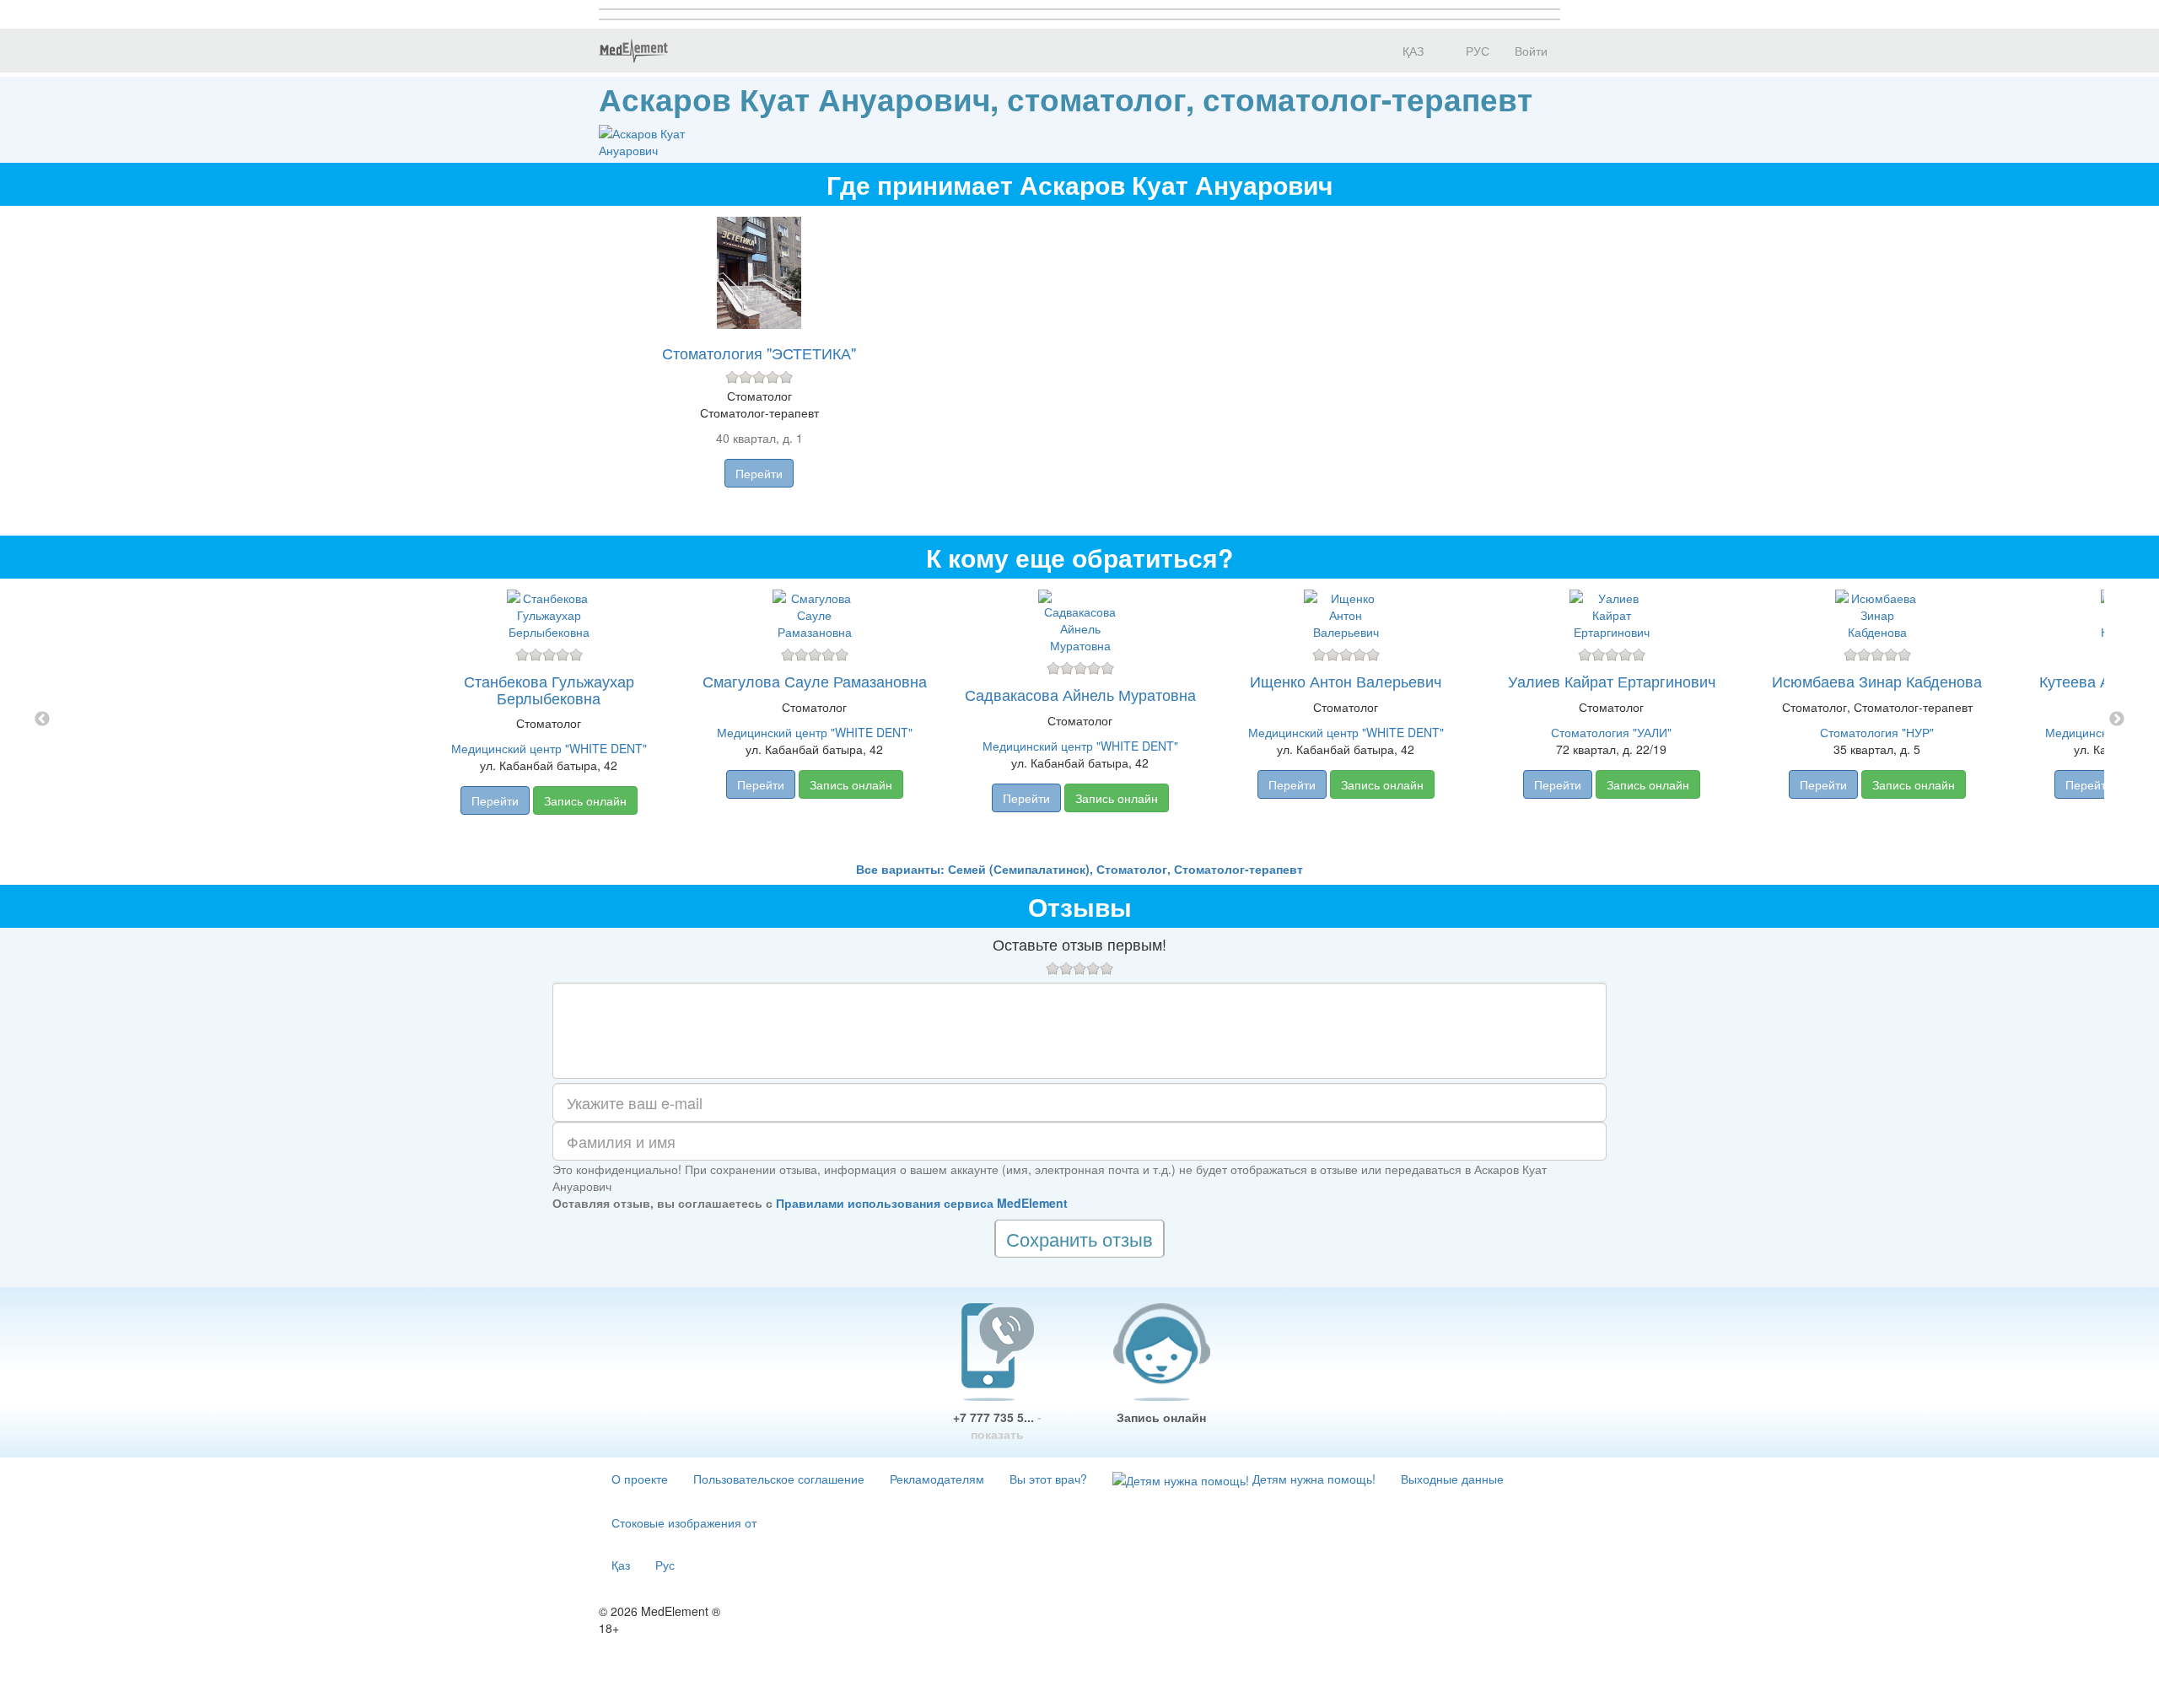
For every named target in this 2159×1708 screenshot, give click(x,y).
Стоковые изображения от (684, 1522)
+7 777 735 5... (997, 1425)
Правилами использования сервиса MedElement (922, 1203)
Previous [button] (42, 719)
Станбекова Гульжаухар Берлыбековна (549, 689)
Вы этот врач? (1048, 1479)
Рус (665, 1565)
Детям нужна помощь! (1312, 1479)
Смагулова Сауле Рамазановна (815, 681)
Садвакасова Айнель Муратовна (1080, 694)
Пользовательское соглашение (779, 1479)
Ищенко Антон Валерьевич (1346, 681)
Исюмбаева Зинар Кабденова (1877, 681)
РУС (1476, 51)
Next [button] (2117, 719)
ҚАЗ (1411, 51)
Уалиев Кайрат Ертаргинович (1612, 681)
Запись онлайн (585, 800)
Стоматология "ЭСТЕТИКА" (759, 353)
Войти (1531, 51)
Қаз (621, 1565)
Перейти (759, 473)
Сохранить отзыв (1079, 1239)
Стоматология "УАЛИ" (1611, 732)
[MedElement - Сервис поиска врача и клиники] (633, 51)
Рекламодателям (937, 1479)
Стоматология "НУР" (1877, 732)
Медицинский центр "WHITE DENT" (549, 748)
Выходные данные (1452, 1479)
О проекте (640, 1479)
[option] (1080, 719)
